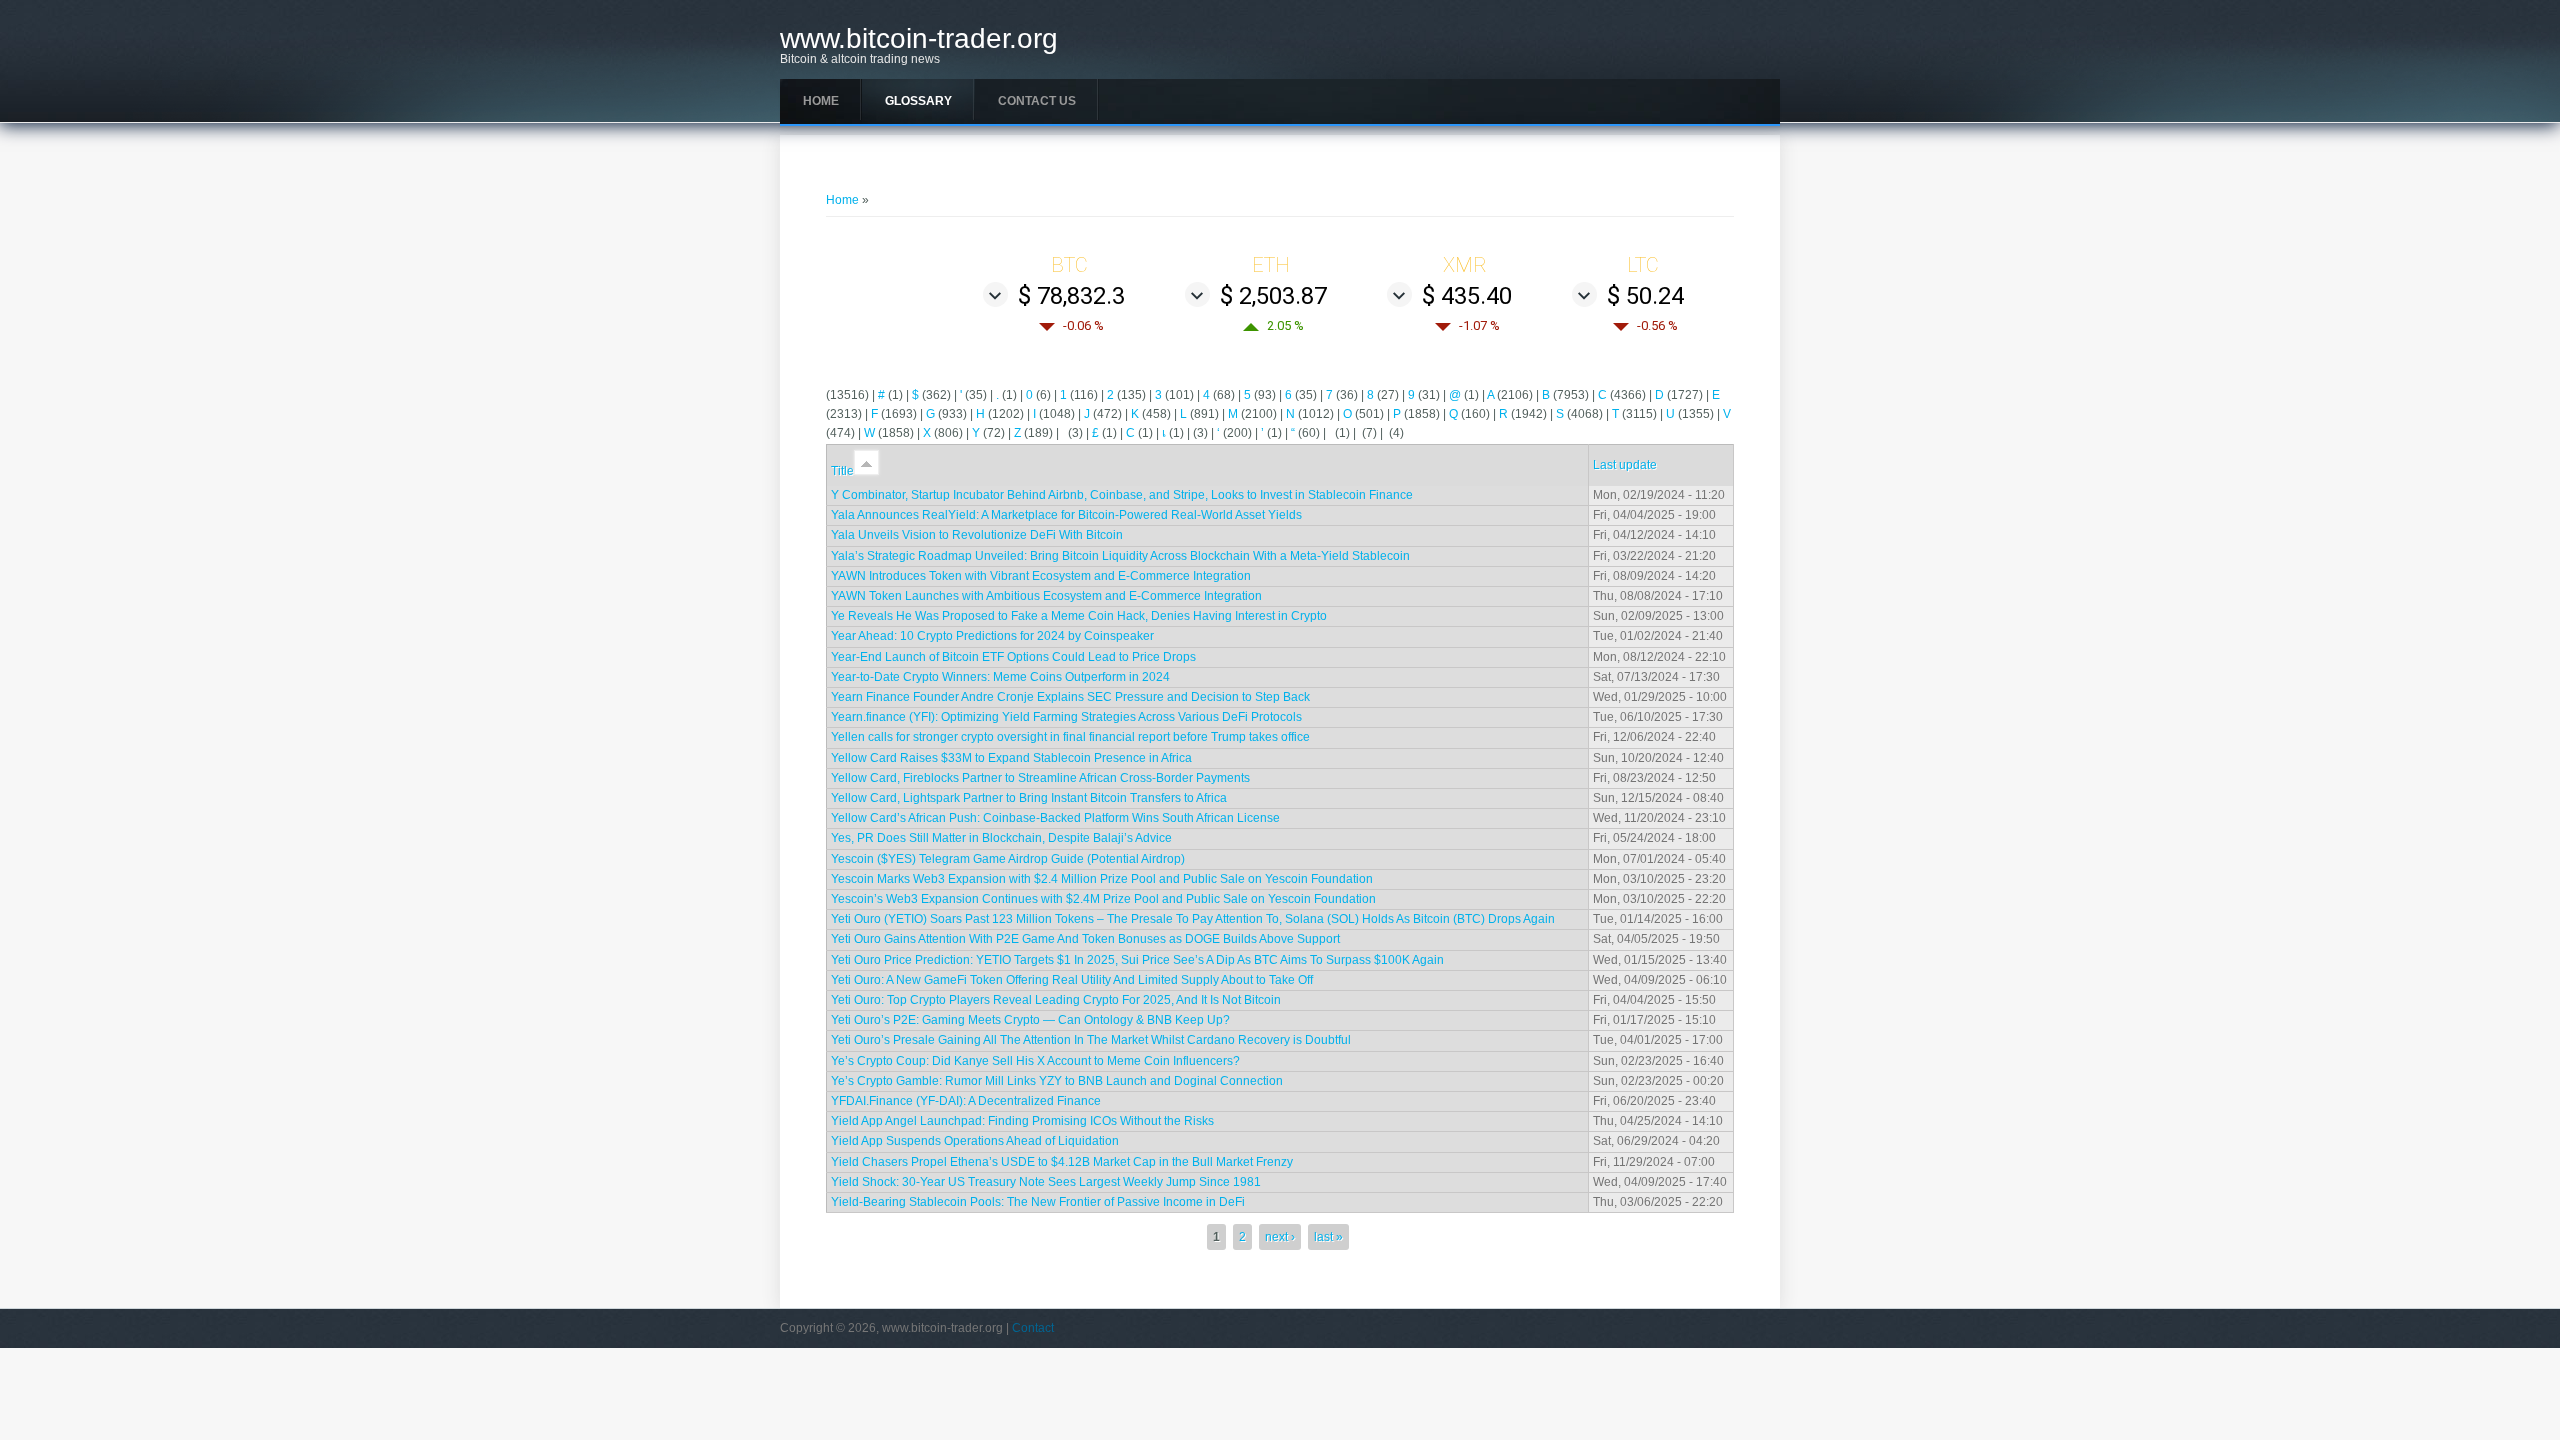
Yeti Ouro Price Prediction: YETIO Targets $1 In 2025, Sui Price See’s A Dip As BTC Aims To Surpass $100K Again (1137, 960)
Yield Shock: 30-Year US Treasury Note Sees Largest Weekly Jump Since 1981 (1046, 1182)
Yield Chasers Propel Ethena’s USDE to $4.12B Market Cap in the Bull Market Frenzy (1062, 1162)
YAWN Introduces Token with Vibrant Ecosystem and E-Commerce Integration (1041, 576)
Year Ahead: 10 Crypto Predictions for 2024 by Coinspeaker (992, 636)
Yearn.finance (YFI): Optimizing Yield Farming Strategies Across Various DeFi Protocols (1066, 717)
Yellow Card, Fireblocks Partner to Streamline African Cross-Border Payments (1040, 778)
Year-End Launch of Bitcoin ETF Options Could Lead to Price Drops (1013, 657)
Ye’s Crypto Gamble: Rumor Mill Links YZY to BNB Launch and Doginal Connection (1057, 1081)
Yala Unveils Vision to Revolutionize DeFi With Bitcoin (977, 535)
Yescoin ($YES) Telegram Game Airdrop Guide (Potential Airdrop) (1008, 859)
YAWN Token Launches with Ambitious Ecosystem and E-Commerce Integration (1046, 596)
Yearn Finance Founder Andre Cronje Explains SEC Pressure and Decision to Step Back (1070, 697)
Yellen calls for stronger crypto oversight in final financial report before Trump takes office (1070, 737)
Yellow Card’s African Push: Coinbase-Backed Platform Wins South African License (1055, 818)
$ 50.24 (1645, 296)
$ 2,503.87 (1273, 296)
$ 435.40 (1467, 296)
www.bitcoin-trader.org (919, 39)
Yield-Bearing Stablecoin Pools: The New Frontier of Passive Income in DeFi (1038, 1202)
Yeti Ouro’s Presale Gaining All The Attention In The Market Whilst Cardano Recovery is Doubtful (1091, 1040)
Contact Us (1037, 101)
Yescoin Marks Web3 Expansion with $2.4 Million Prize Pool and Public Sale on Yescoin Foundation (1102, 879)
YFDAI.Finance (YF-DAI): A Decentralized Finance (966, 1101)
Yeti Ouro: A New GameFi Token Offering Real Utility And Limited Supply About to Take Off (1072, 980)
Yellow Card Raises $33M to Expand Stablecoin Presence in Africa (1011, 758)
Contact (1033, 1328)
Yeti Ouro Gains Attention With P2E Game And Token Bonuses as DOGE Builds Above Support (1085, 939)
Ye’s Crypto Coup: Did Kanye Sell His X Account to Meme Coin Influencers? (1035, 1061)
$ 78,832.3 (1071, 296)
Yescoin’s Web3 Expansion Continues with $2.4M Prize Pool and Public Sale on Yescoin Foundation (1103, 899)
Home (821, 101)
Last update (1625, 465)
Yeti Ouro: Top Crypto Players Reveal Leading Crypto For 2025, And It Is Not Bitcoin (1056, 1000)
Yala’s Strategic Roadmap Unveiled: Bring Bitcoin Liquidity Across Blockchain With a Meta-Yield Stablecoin (1120, 556)
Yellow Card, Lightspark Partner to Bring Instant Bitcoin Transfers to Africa (1029, 798)
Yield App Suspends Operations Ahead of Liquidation (975, 1141)
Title (842, 471)
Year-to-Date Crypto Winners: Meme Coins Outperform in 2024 (1000, 677)
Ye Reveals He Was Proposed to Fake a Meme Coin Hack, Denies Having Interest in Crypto (1079, 616)
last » (1328, 1237)
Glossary (918, 101)
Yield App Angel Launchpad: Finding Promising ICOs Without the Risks (1022, 1121)
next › (1280, 1237)
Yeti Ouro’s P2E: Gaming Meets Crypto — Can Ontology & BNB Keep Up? (1030, 1020)
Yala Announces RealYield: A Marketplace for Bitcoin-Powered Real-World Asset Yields (1066, 515)
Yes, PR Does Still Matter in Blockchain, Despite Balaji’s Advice (1001, 838)
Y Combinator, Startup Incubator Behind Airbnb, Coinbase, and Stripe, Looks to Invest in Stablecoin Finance (1122, 495)
